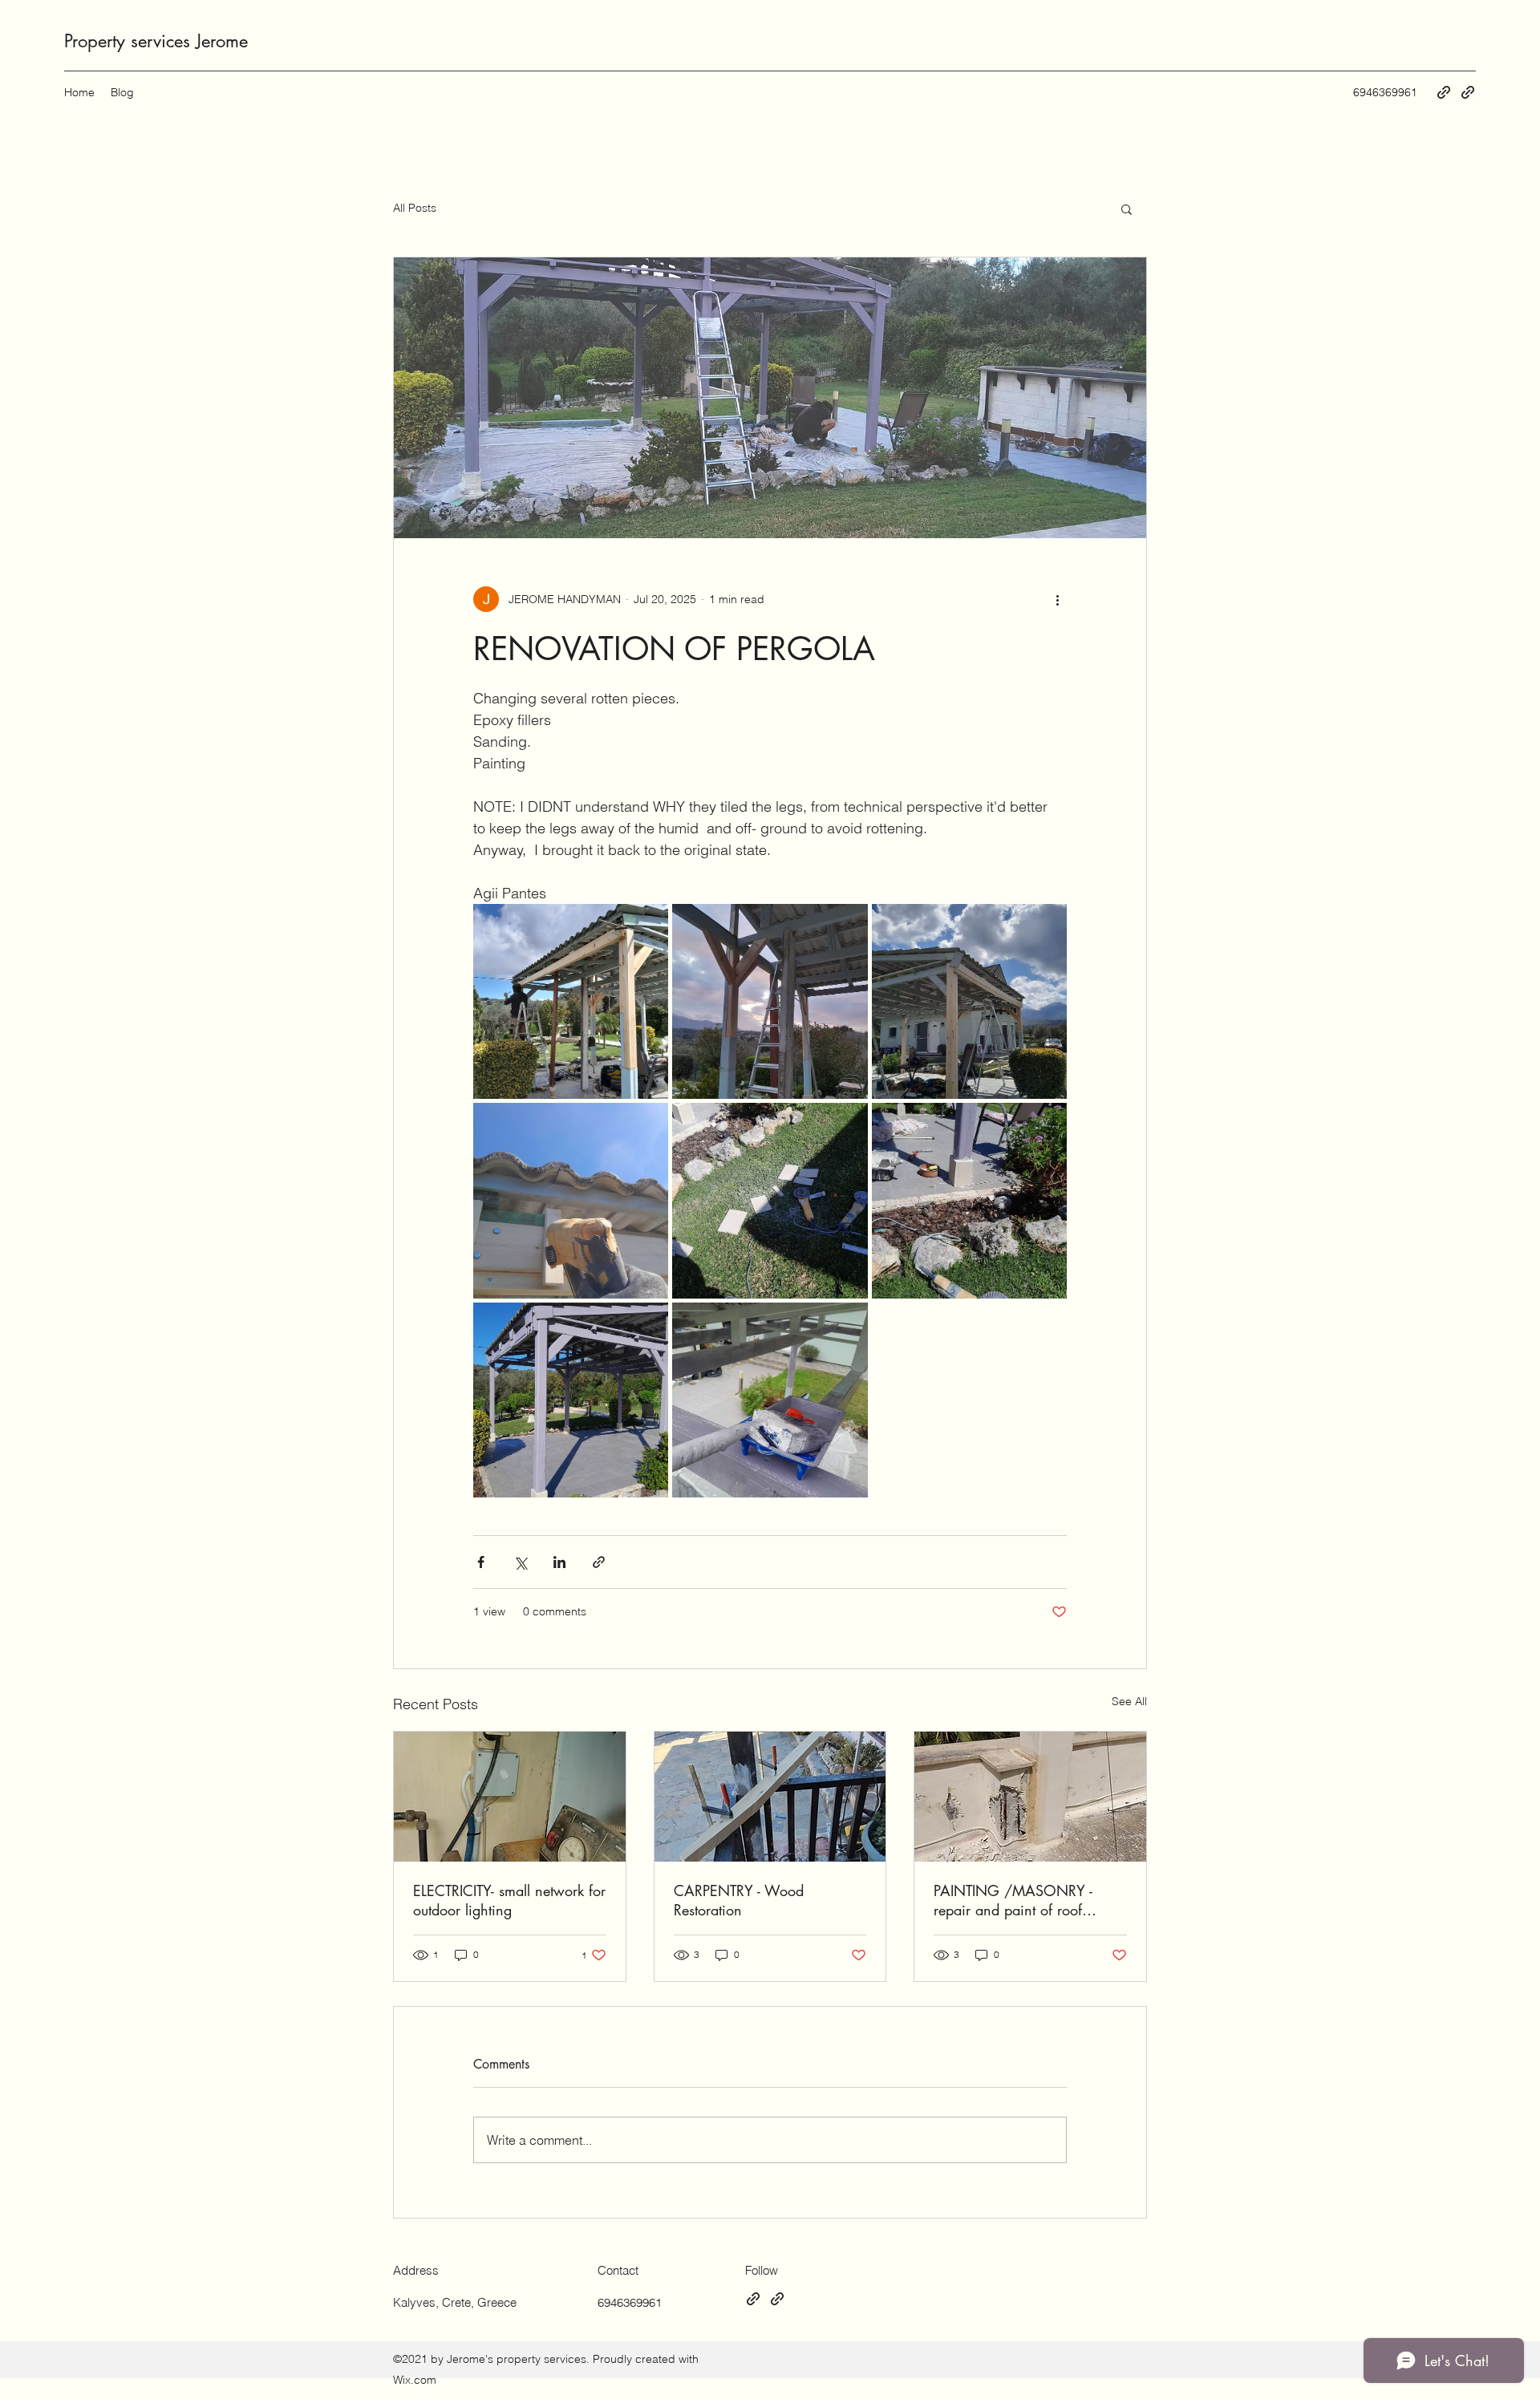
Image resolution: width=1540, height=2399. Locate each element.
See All (1129, 1701)
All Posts (415, 208)
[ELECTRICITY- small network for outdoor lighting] (510, 1797)
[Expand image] (571, 1001)
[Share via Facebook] (481, 1562)
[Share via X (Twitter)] (520, 1562)
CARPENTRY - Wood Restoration (739, 1900)
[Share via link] (599, 1562)
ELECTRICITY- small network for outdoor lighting (509, 1900)
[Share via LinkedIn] (559, 1562)
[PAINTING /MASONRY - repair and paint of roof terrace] (1030, 1797)
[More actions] (1057, 599)
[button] (1127, 209)
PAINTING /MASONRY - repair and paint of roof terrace (1013, 1900)
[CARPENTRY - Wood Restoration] (770, 1797)
